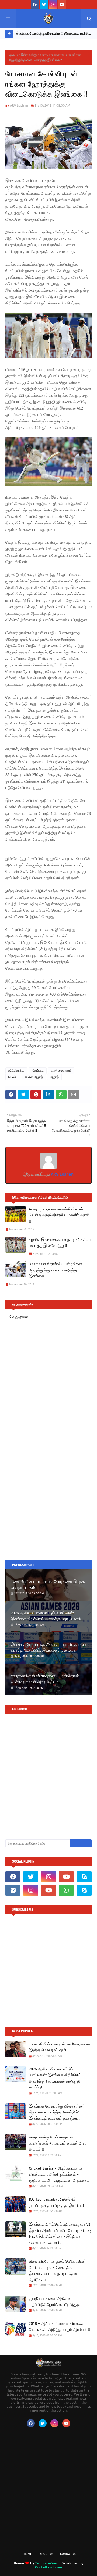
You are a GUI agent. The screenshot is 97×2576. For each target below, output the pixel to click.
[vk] (13, 1890)
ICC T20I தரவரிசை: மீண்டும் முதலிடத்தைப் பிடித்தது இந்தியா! (56, 2202)
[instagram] (53, 5)
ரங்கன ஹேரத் (34, 1077)
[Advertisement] (48, 1502)
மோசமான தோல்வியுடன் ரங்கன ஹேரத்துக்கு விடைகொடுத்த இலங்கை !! (56, 1270)
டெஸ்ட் (13, 1077)
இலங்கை (38, 1071)
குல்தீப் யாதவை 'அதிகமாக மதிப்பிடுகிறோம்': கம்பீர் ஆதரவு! (56, 2302)
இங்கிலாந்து (29, 55)
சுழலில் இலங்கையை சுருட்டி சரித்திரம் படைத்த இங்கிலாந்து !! (60, 1243)
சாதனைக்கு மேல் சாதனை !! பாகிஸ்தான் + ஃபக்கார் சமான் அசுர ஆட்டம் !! (46, 1679)
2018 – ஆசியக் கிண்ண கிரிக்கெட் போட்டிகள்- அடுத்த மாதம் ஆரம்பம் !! (59, 2327)
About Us (47, 2554)
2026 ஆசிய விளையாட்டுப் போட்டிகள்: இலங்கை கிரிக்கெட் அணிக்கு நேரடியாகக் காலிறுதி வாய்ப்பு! (46, 1616)
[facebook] (35, 5)
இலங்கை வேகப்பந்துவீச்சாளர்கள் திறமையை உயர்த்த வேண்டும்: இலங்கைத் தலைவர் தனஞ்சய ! (53, 35)
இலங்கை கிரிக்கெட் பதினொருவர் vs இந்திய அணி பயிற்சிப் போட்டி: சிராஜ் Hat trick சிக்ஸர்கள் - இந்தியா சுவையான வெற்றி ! (60, 2233)
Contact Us (68, 2554)
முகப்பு (14, 55)
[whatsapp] (66, 1890)
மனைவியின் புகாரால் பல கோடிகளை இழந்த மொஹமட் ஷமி (48, 1585)
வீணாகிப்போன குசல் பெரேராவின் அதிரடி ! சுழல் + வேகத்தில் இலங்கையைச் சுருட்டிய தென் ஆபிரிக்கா (57, 2271)
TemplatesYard (47, 2563)
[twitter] (44, 5)
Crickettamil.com (48, 2567)
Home (28, 2554)
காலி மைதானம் (61, 1071)
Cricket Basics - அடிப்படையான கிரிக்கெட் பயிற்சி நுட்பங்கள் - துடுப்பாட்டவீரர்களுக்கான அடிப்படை (59, 2174)
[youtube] (62, 5)
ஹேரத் (54, 1077)
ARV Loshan (19, 106)
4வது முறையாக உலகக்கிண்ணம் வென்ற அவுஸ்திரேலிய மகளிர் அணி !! (59, 1215)
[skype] (84, 1877)
